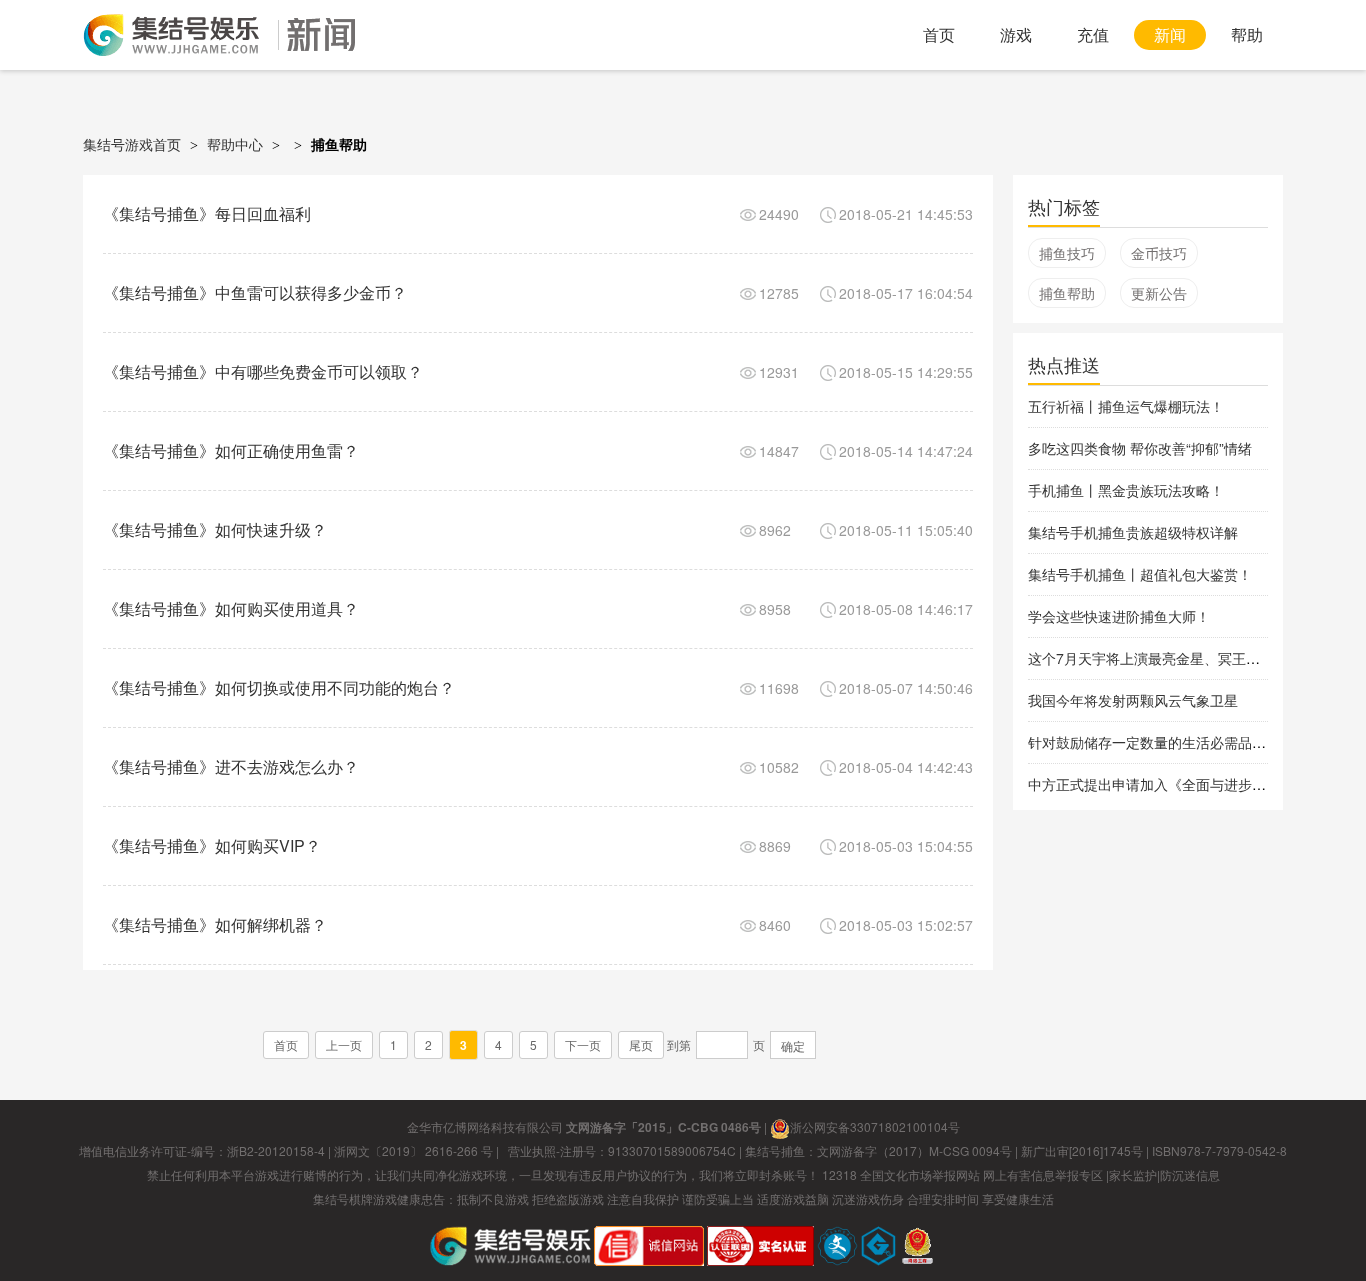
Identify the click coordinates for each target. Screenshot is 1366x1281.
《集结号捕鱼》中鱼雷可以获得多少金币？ (255, 292)
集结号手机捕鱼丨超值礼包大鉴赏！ (1140, 574)
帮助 (1247, 34)
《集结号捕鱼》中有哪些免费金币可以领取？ (263, 371)
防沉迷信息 (1190, 1174)
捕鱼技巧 (1067, 253)
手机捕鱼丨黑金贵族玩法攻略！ (1126, 490)
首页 (939, 34)
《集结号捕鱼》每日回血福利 (207, 213)
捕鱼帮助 (1067, 293)
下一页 (583, 1044)
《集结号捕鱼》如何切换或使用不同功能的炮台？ (279, 687)
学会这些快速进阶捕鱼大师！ (1119, 616)
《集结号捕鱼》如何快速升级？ (215, 529)
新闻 (1170, 34)
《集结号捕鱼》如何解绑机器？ (215, 924)
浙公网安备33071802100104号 (875, 1126)
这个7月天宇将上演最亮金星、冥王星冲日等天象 (1179, 658)
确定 (793, 1045)
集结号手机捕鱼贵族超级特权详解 (1133, 532)
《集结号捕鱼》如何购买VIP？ (212, 845)
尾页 (641, 1044)
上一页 (344, 1044)
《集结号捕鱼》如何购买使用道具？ (231, 608)
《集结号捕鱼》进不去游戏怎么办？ (231, 766)
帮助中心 (235, 144)
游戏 (1016, 34)
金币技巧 (1159, 253)
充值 (1093, 34)
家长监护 (1133, 1174)
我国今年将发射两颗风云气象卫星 (1133, 700)
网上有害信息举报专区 (1043, 1174)
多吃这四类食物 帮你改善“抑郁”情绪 (1140, 448)
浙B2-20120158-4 (276, 1150)
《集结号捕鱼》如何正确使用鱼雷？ (231, 450)
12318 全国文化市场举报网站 (901, 1174)
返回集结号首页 (171, 35)
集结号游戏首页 (132, 144)
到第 (679, 1044)
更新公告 (1159, 293)
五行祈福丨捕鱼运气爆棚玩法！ (1126, 406)
